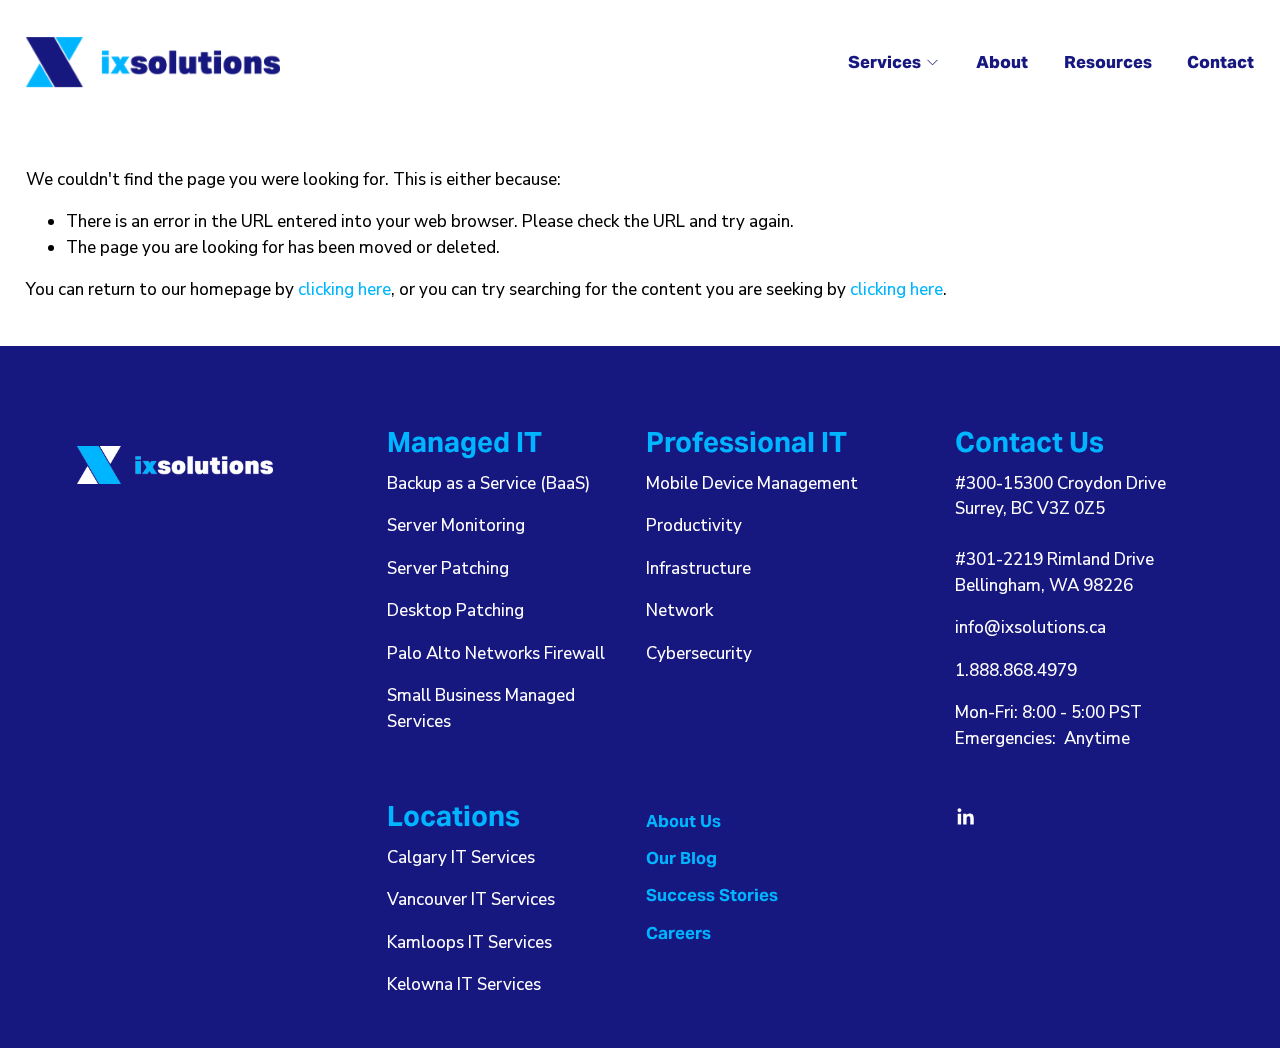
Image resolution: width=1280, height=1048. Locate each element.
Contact (1220, 62)
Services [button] (884, 62)
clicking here (344, 289)
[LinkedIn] (965, 817)
